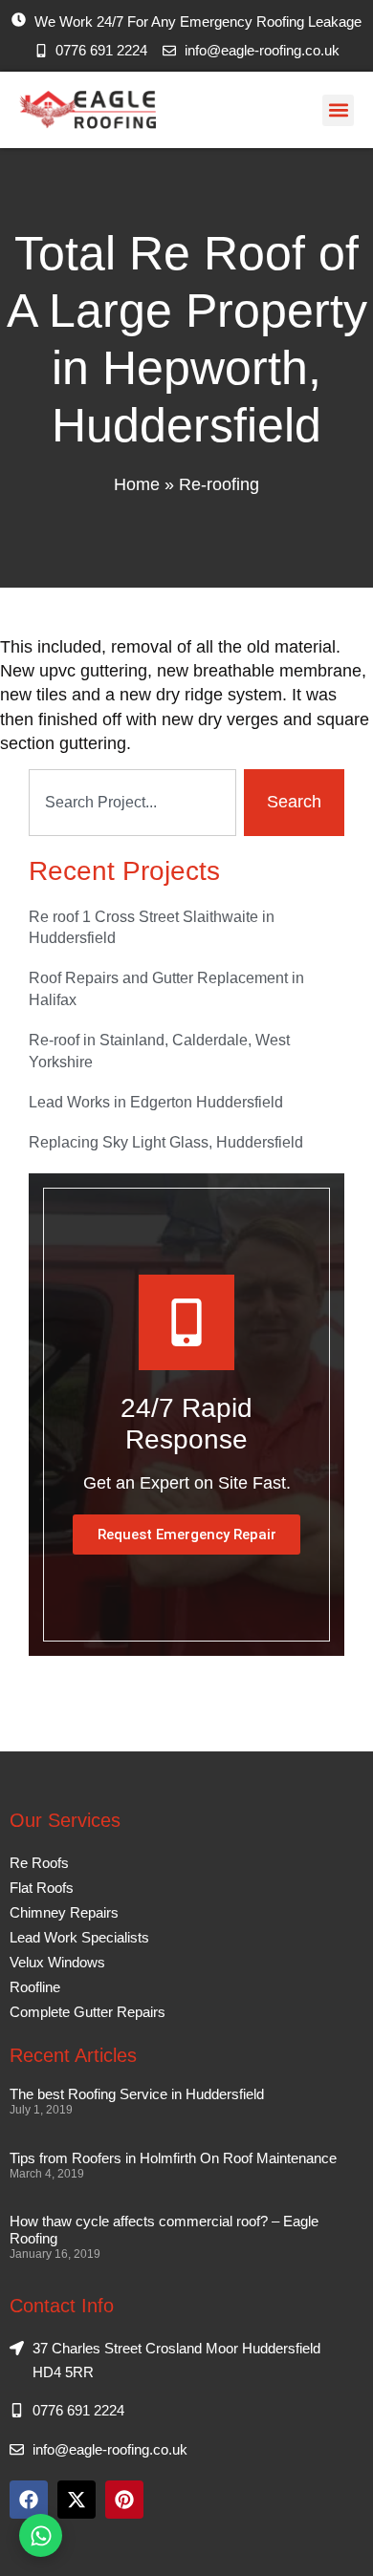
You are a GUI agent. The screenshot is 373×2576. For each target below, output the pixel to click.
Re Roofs (39, 1863)
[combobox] (132, 803)
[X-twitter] (77, 2500)
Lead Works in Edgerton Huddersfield (156, 1102)
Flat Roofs (42, 1888)
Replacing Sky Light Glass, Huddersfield (166, 1142)
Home (137, 484)
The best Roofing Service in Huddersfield (137, 2094)
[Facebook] (29, 2500)
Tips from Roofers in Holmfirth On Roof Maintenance (173, 2158)
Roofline (35, 1987)
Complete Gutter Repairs (88, 2012)
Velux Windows (57, 1962)
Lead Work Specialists (79, 1937)
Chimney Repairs (64, 1912)
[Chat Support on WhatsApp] (41, 2535)
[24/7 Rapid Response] (186, 1322)
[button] (338, 110)
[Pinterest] (124, 2500)
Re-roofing (219, 484)
